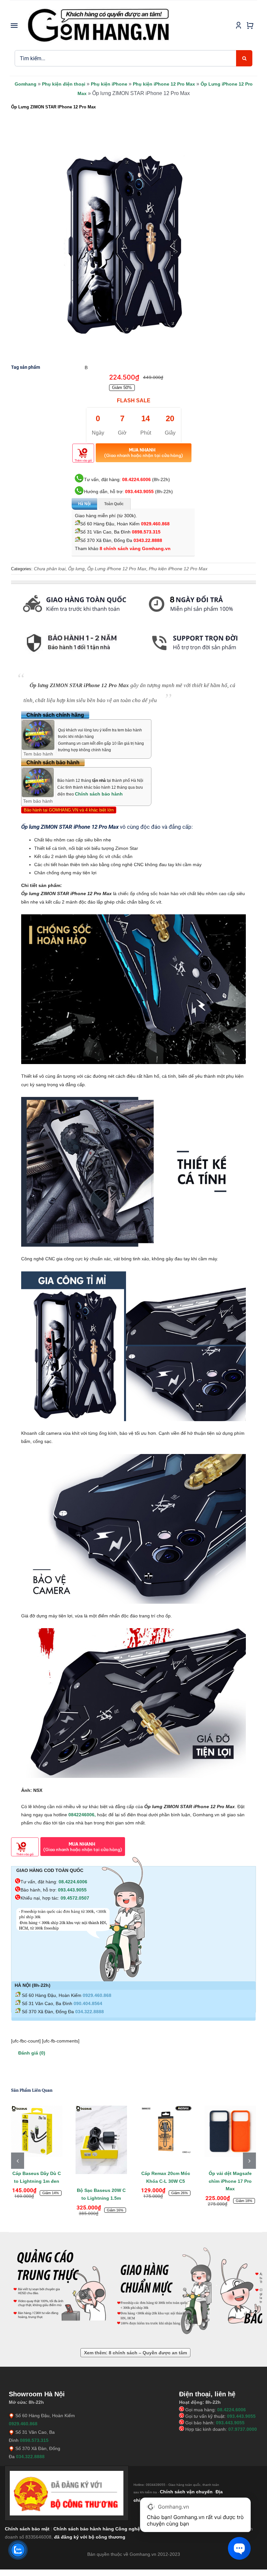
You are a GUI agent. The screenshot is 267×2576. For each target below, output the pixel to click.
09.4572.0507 (75, 1898)
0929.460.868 (155, 524)
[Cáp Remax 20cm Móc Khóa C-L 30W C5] (166, 2131)
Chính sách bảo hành (99, 794)
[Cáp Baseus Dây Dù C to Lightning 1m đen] (37, 2131)
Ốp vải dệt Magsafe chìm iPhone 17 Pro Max (230, 2181)
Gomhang (26, 84)
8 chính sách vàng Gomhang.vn (135, 548)
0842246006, (83, 1815)
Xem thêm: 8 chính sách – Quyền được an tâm (135, 2353)
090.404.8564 (88, 2003)
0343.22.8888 (148, 540)
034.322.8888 (90, 2012)
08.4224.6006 (136, 479)
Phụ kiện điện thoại (64, 84)
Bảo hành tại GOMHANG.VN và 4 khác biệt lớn (69, 810)
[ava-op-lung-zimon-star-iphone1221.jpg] (125, 245)
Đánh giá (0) (32, 2053)
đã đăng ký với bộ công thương (90, 2537)
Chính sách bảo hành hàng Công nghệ (97, 2529)
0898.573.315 (146, 532)
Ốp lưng (76, 569)
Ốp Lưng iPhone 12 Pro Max (117, 569)
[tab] (11, 660)
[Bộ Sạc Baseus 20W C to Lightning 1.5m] (101, 2140)
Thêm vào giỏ (83, 461)
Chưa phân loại (50, 569)
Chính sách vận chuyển (186, 2492)
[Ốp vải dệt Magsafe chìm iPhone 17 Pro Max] (230, 2131)
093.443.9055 (139, 492)
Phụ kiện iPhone (109, 84)
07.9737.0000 (243, 2429)
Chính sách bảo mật (27, 2529)
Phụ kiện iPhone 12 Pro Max (164, 84)
